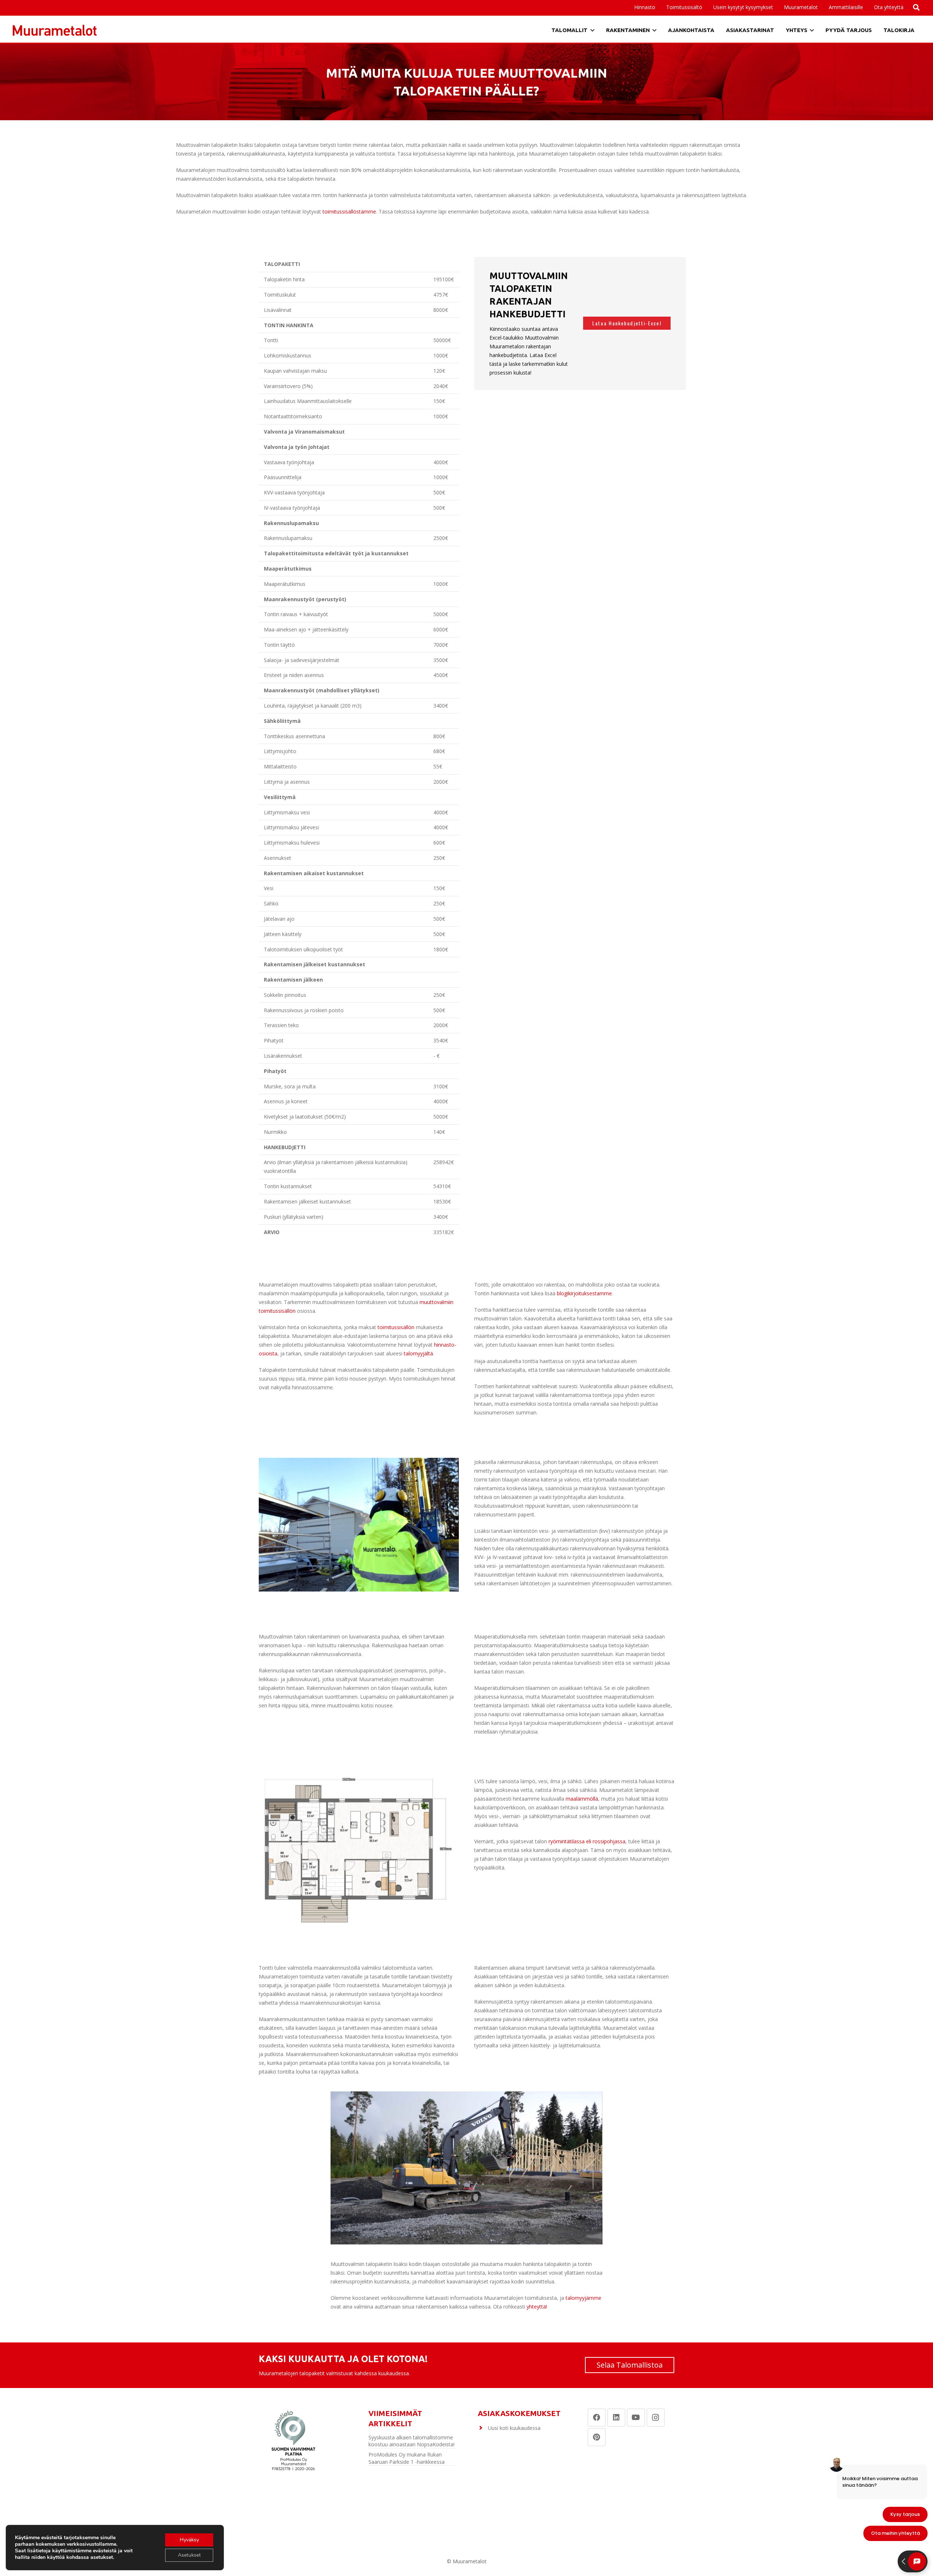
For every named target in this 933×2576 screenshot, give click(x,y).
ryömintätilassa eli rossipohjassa (587, 1841)
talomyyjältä (418, 1353)
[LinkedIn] (616, 2418)
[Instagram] (656, 2418)
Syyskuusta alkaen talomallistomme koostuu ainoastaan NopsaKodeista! (411, 2441)
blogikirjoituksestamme (584, 1293)
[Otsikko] (55, 30)
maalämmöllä (582, 1799)
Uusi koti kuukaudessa (514, 2428)
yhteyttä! (537, 2307)
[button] (866, 7)
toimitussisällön (396, 1327)
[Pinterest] (597, 2437)
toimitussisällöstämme (349, 212)
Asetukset (189, 2555)
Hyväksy (189, 2540)
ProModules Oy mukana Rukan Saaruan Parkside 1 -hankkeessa (407, 2458)
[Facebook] (597, 2418)
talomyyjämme (583, 2298)
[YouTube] (636, 2418)
